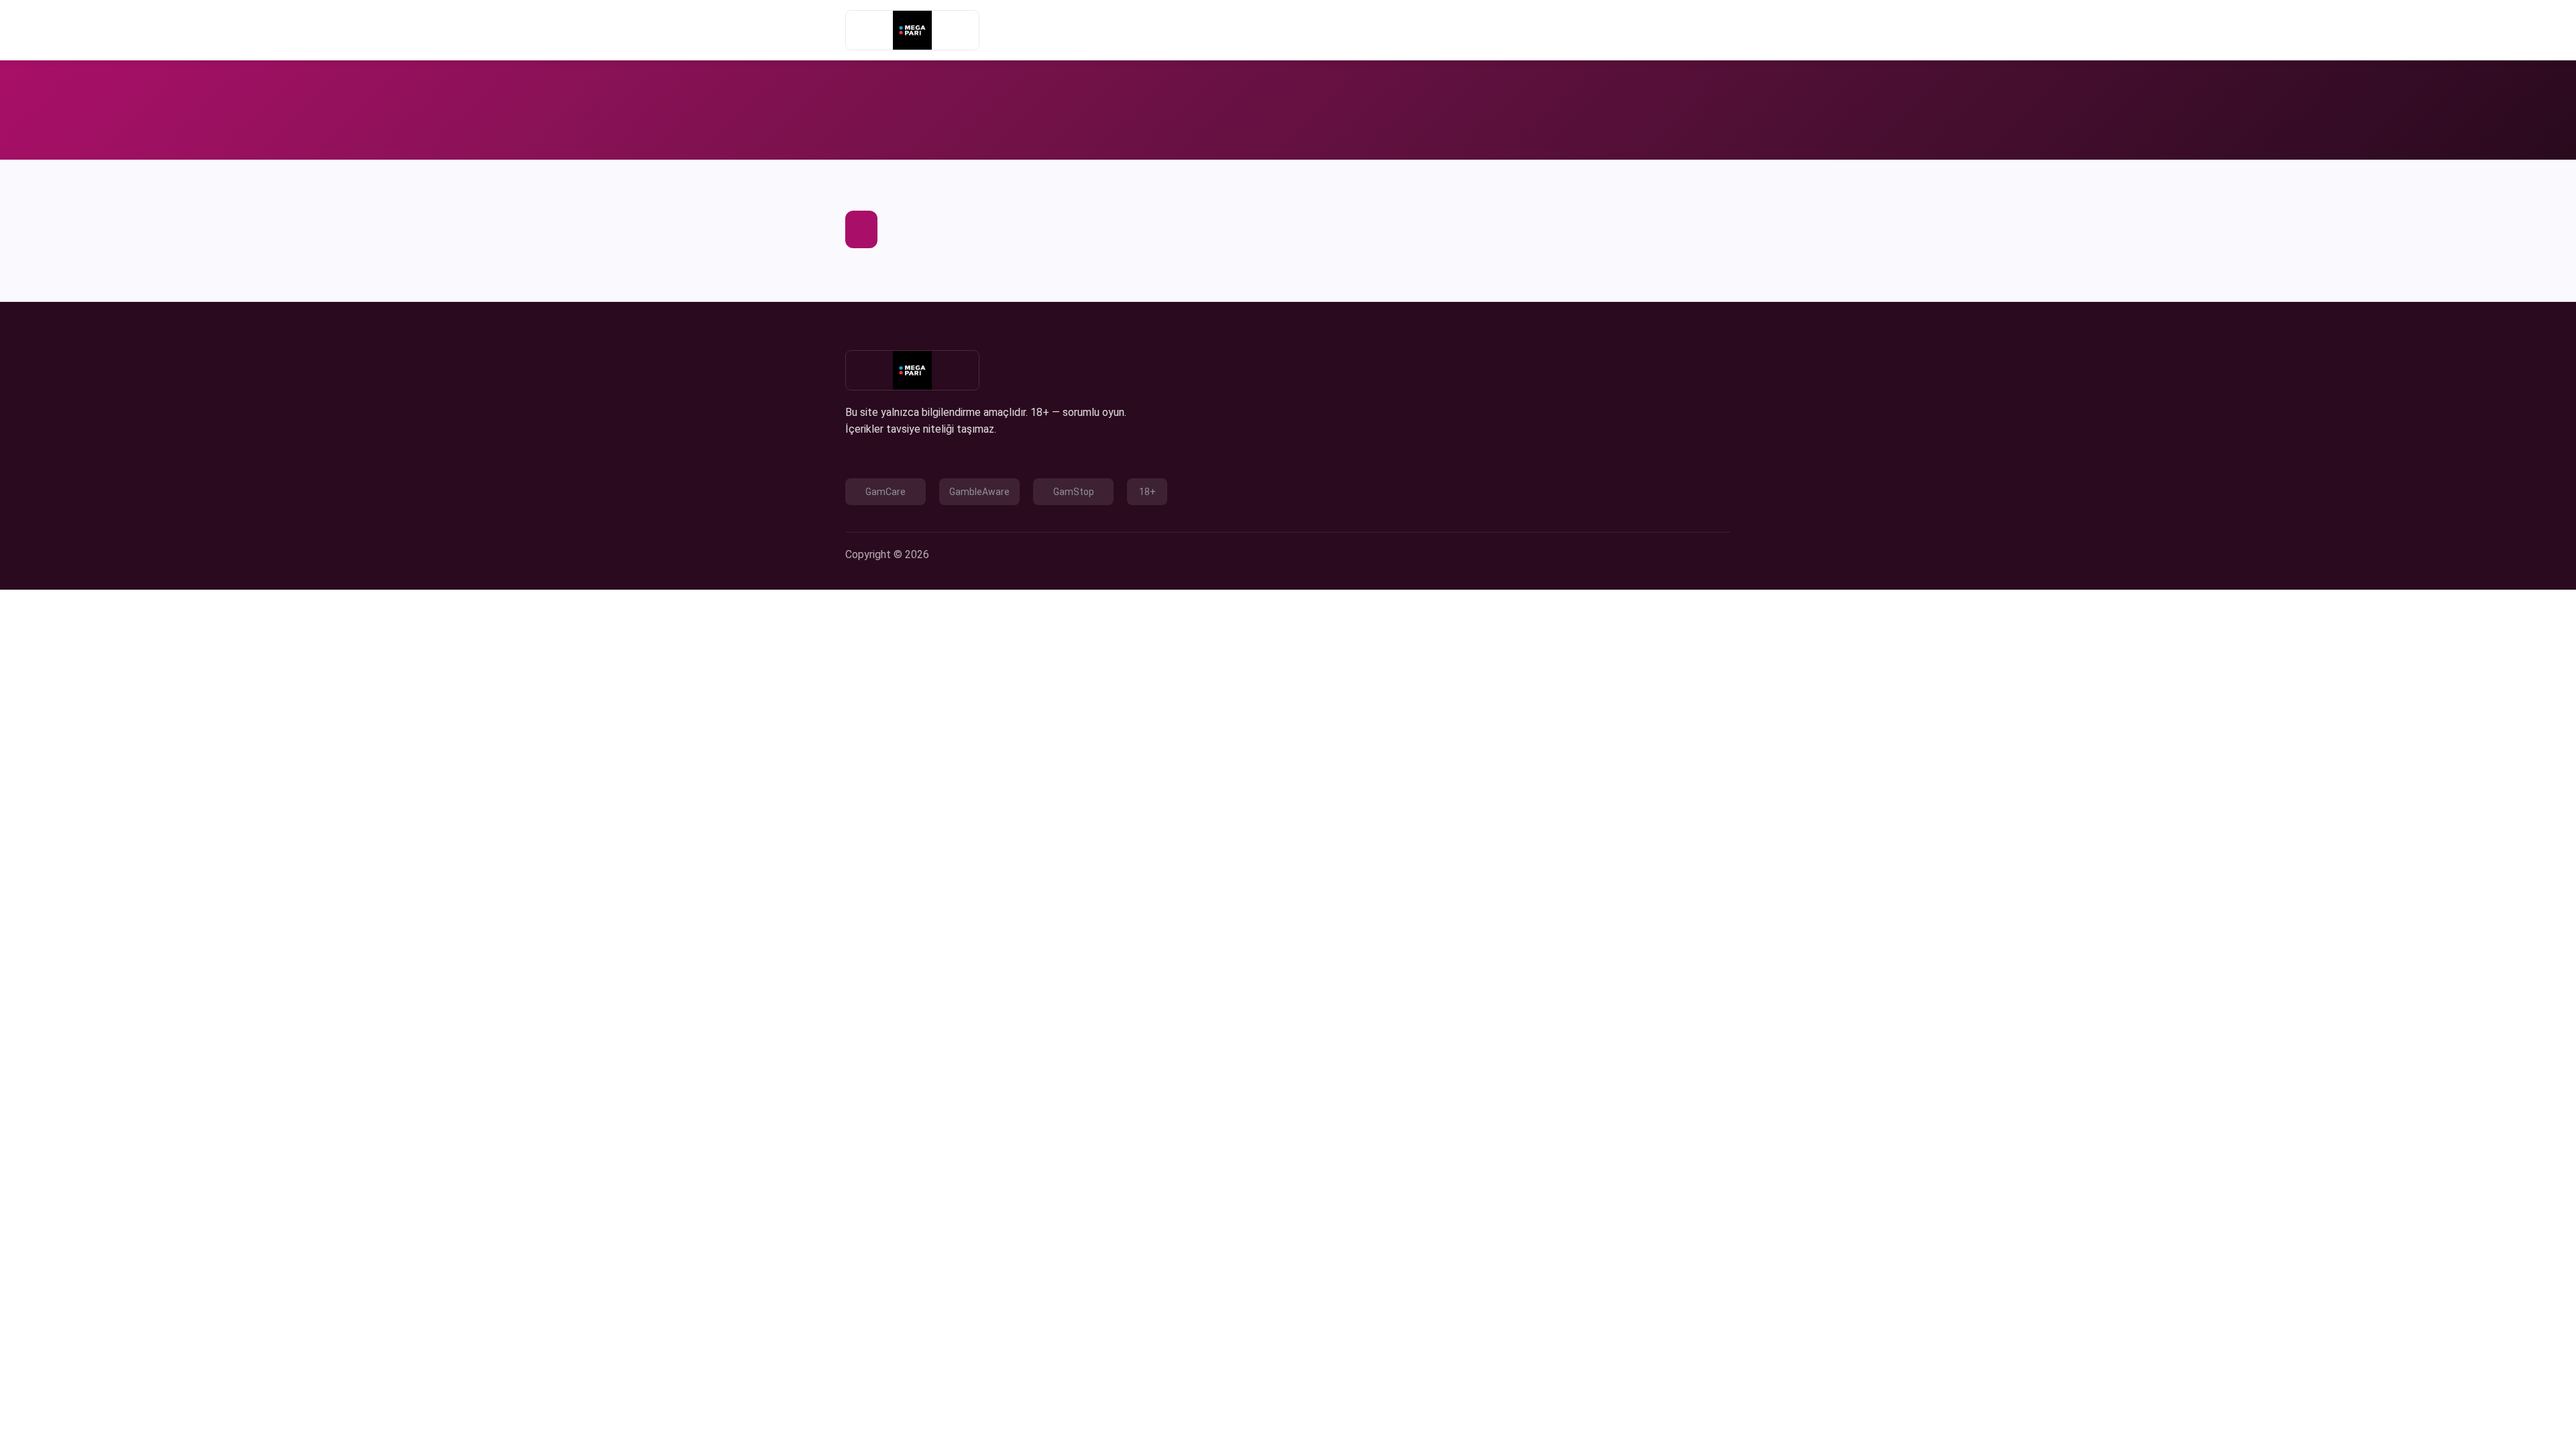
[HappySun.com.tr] (912, 30)
